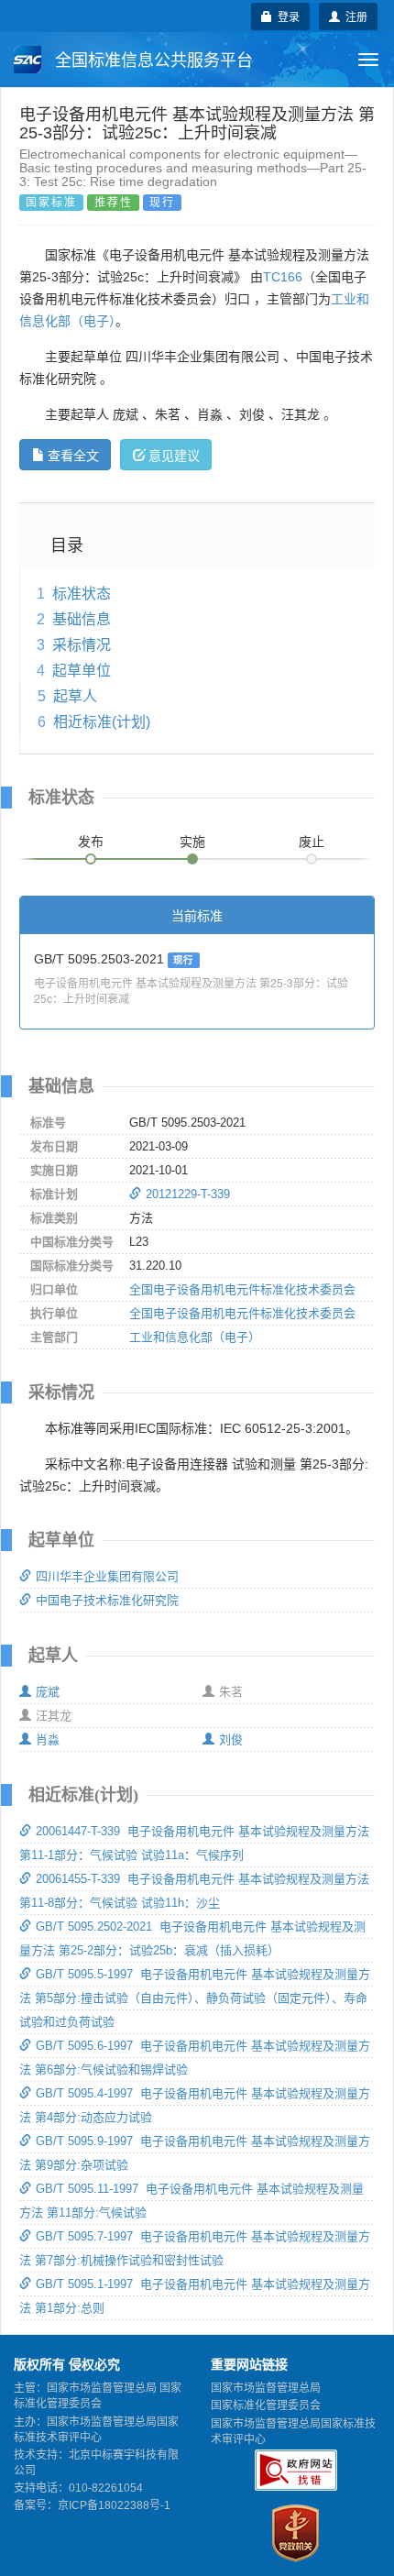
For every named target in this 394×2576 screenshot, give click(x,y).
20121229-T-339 (188, 1194)
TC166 (283, 277)
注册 (354, 16)
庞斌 (48, 1692)
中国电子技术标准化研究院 (107, 1600)
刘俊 (231, 1739)
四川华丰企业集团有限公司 (107, 1576)
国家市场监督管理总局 (266, 2388)
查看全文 (73, 455)
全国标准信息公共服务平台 (152, 61)
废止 (312, 842)
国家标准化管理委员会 (266, 2405)
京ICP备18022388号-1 (114, 2505)
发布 (91, 842)
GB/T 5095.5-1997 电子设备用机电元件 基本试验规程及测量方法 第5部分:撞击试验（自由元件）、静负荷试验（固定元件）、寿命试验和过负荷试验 (195, 1998)
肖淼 (48, 1739)
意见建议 (174, 455)
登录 (286, 16)
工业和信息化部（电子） (195, 1337)
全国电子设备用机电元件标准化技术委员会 (242, 1289)
